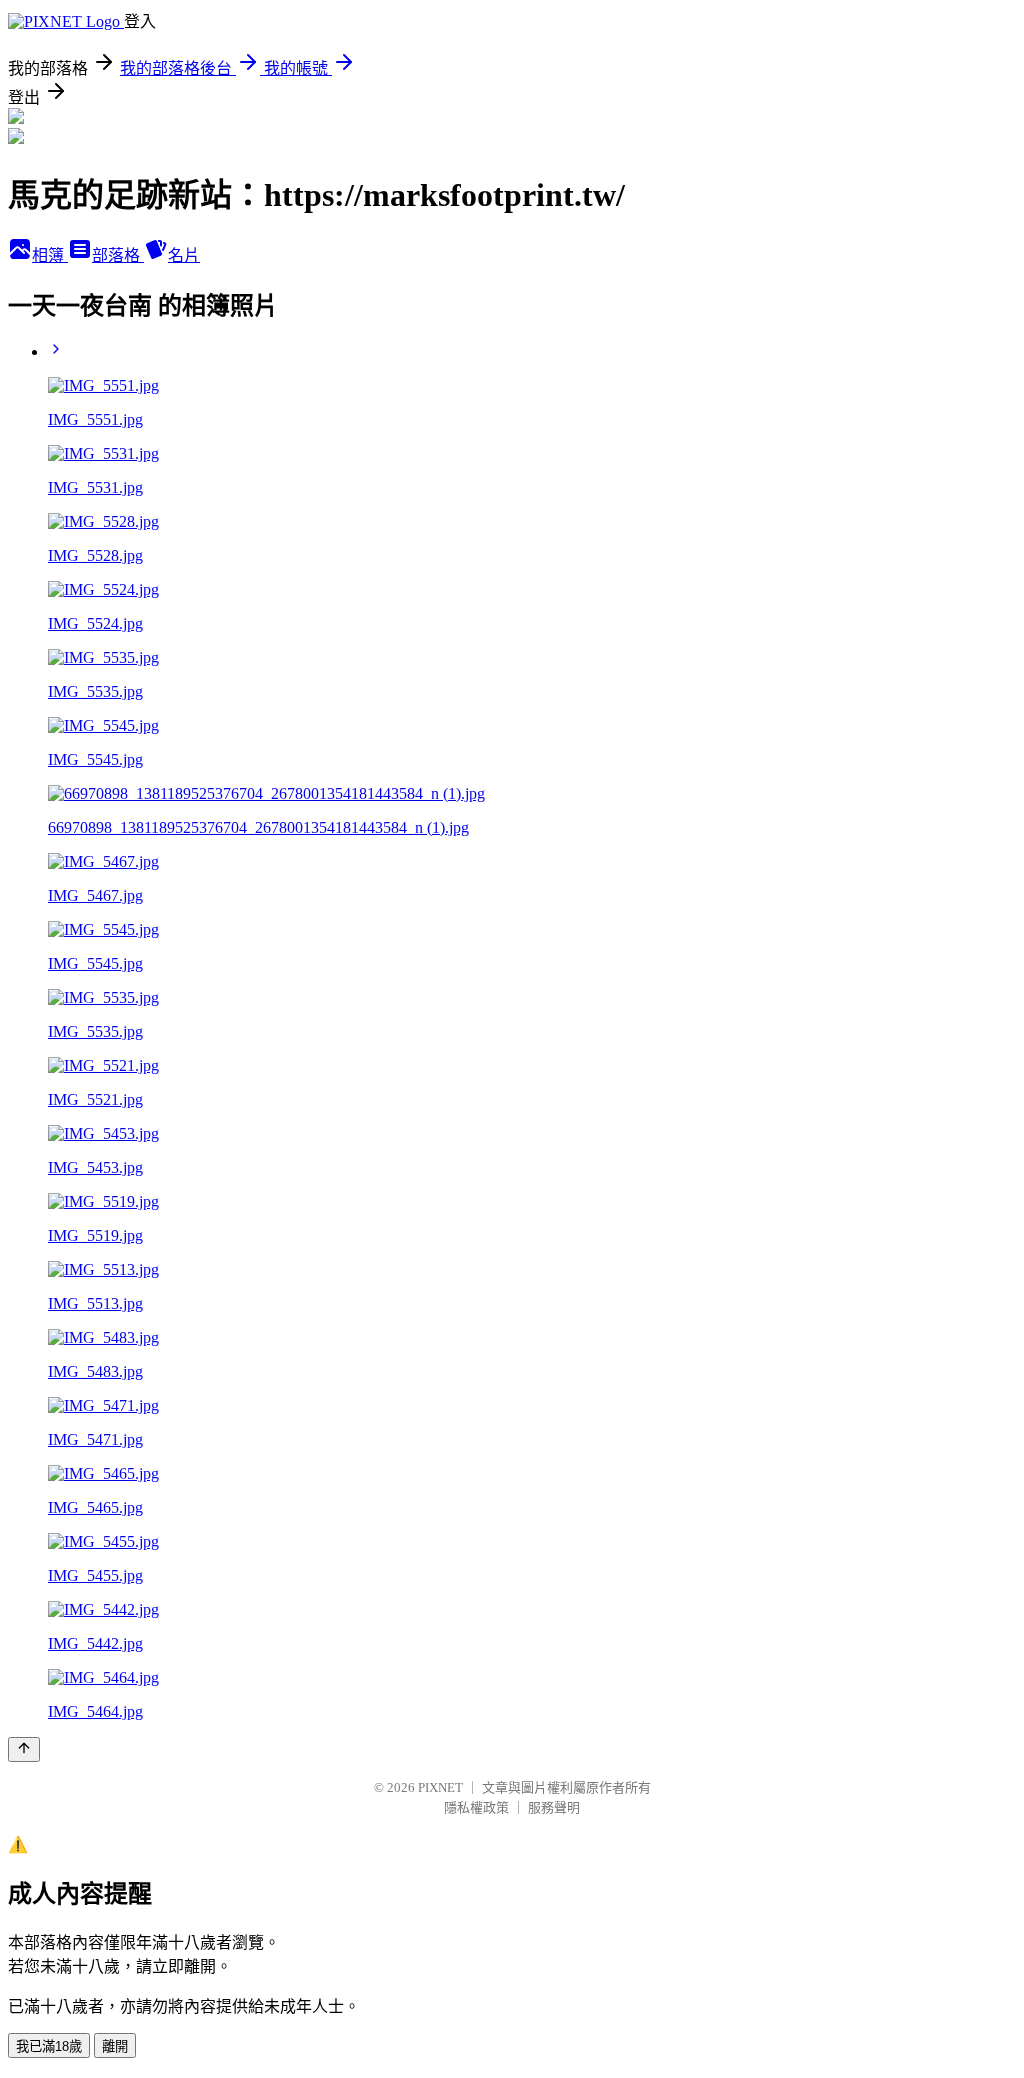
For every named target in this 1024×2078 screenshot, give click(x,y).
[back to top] (24, 1749)
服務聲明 (554, 1807)
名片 (184, 255)
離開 (115, 2046)
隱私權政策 (476, 1807)
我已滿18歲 (49, 2046)
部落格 (118, 255)
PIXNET (440, 1787)
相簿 (50, 255)
